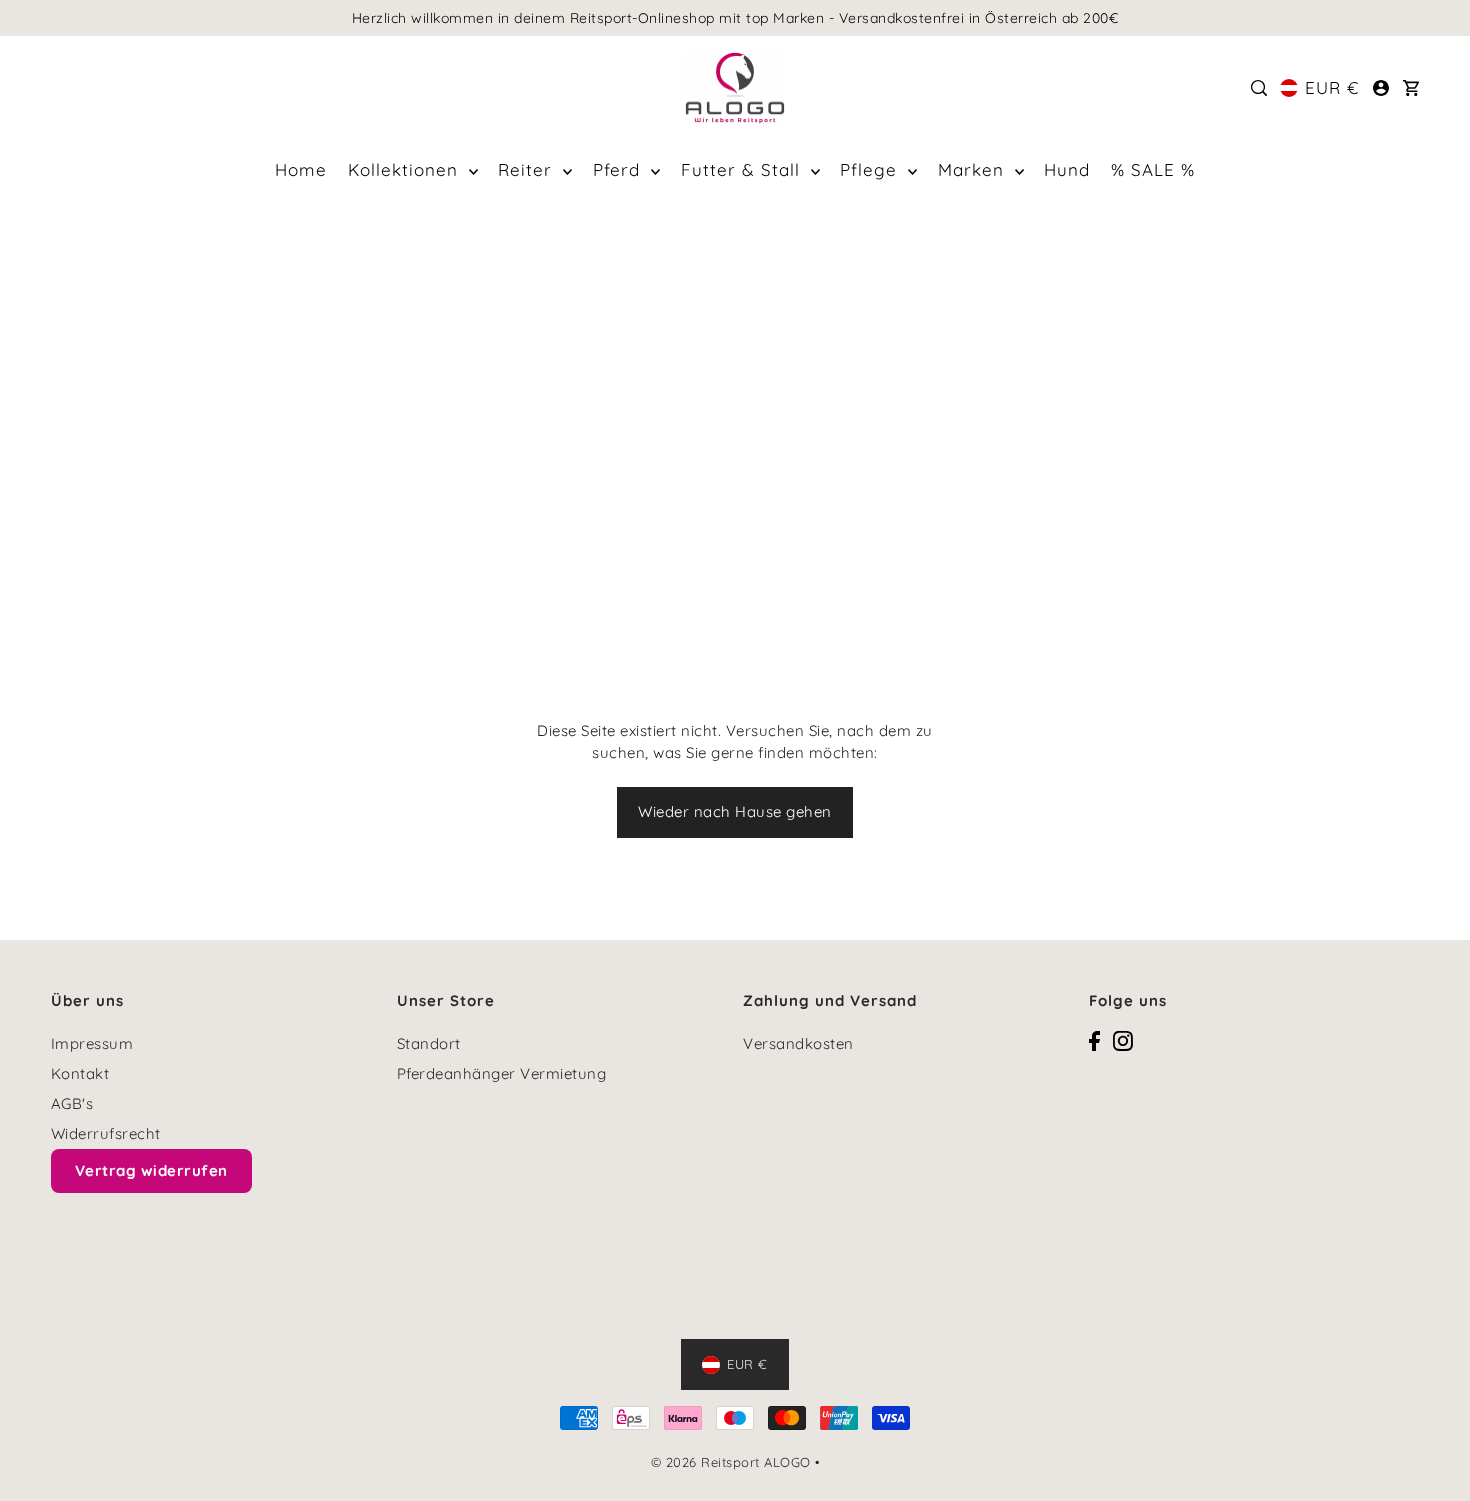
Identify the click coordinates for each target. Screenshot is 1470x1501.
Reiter (528, 169)
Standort (429, 1043)
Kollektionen (406, 169)
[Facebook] (1094, 1040)
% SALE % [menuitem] (1153, 169)
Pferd (619, 169)
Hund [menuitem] (1067, 169)
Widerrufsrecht (106, 1133)
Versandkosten (798, 1043)
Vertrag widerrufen (151, 1170)
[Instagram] (1123, 1040)
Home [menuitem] (301, 169)
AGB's (72, 1103)
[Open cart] (1411, 88)
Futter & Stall (743, 169)
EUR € (1332, 87)
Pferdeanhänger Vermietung (502, 1073)
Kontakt (80, 1073)
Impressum (92, 1043)
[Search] (1259, 88)
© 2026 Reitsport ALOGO (731, 1462)
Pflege (871, 169)
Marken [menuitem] (974, 169)
